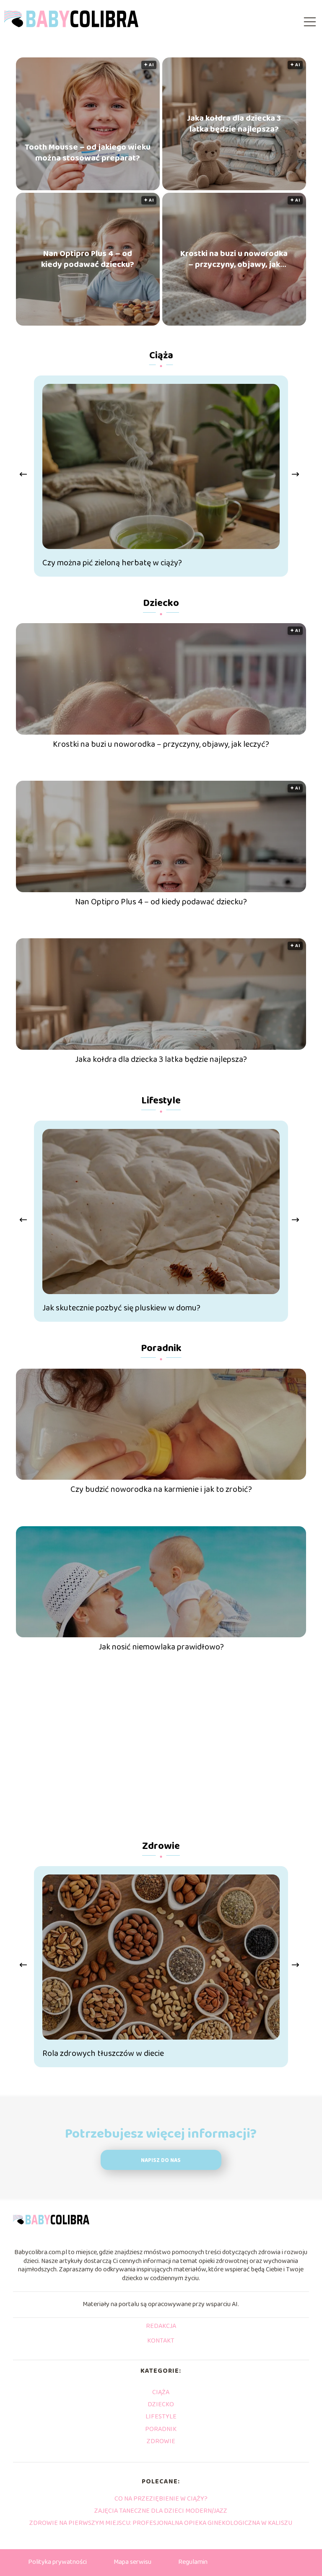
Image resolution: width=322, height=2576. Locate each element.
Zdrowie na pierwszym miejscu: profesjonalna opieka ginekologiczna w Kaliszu (161, 2523)
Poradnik (161, 1348)
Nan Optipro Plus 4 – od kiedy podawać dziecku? (88, 259)
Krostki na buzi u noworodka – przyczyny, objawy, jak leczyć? (234, 259)
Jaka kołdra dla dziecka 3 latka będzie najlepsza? (234, 124)
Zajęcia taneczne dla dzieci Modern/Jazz (161, 2511)
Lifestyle (161, 1101)
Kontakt (161, 2341)
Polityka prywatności (57, 2562)
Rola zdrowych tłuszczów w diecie (103, 2053)
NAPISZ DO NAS (161, 2160)
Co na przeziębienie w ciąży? (161, 2499)
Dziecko (161, 603)
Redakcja (161, 2327)
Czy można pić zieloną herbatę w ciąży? (112, 563)
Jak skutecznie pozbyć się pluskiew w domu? (121, 1308)
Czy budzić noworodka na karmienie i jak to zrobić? (161, 1489)
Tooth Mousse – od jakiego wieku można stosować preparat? (88, 153)
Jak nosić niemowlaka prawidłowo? (161, 1647)
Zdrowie (161, 1846)
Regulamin (193, 2562)
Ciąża (161, 356)
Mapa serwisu (132, 2562)
